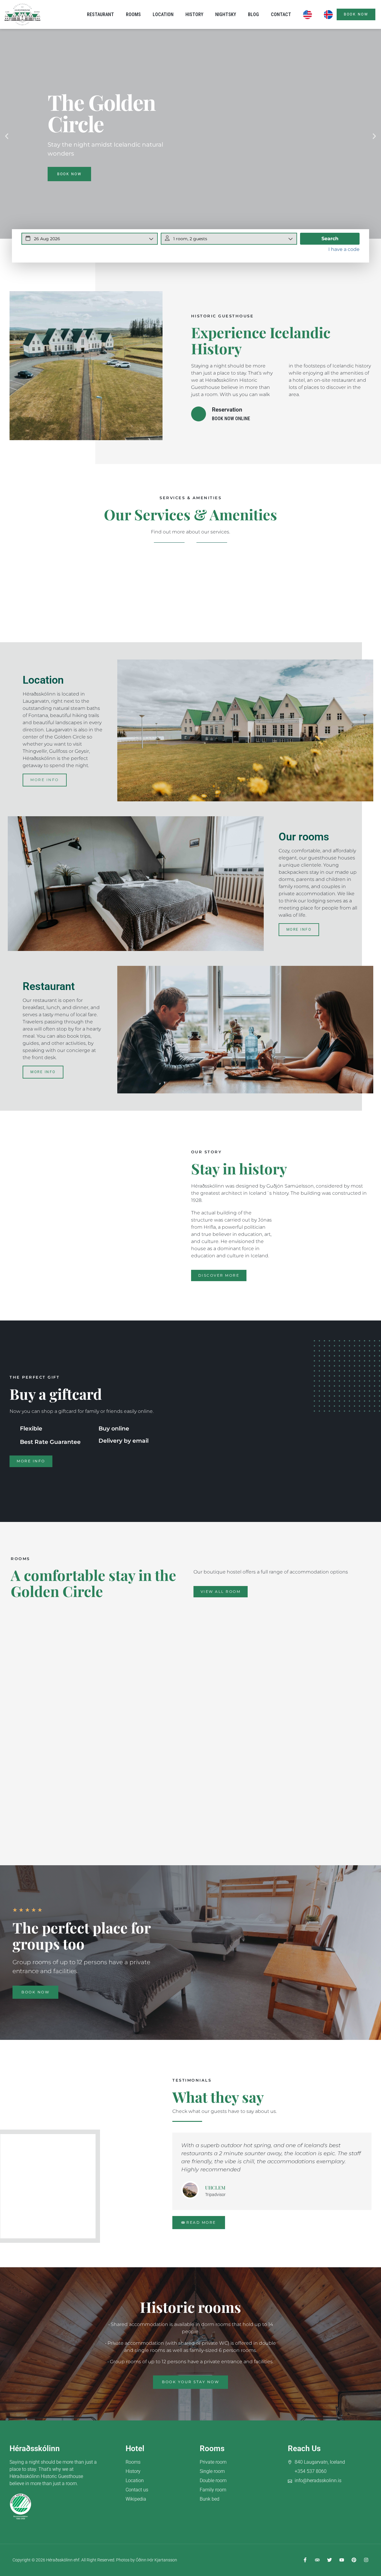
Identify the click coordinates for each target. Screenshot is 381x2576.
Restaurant (100, 14)
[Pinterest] (354, 2560)
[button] (7, 136)
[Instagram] (366, 2560)
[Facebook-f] (305, 2560)
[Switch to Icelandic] (328, 15)
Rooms (133, 14)
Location (163, 14)
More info (45, 780)
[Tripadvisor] (317, 2560)
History (194, 14)
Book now (69, 174)
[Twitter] (330, 2560)
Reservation (227, 410)
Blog (253, 14)
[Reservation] (199, 414)
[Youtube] (342, 2560)
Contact (281, 14)
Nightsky (226, 14)
